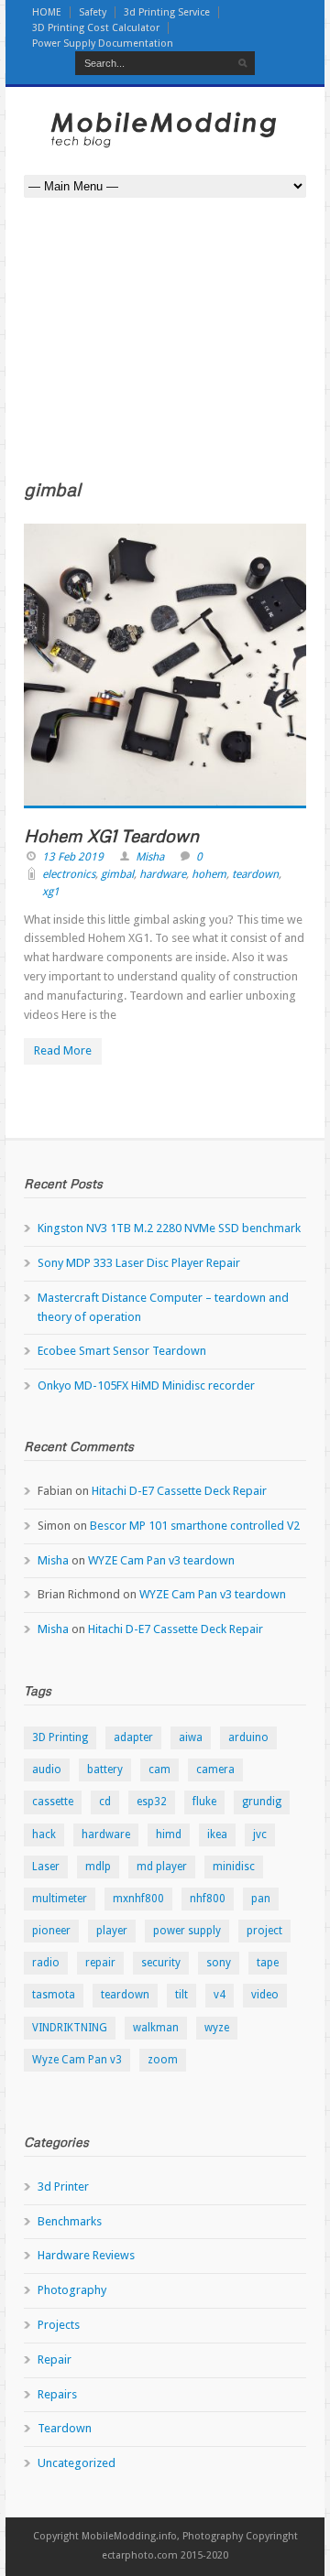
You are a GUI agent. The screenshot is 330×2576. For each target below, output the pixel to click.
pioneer (51, 1931)
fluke (204, 1802)
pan (261, 1899)
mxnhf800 (138, 1899)
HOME (47, 12)
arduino (248, 1737)
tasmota (54, 1995)
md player (162, 1867)
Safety (93, 12)
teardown (255, 874)
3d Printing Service (167, 12)
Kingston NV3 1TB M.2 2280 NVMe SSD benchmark (169, 1228)
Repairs (57, 2394)
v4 (220, 1995)
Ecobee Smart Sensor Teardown (122, 1351)
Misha (150, 857)
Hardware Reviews (86, 2255)
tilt (181, 1995)
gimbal (117, 874)
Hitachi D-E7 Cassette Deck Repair (179, 1491)
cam (159, 1770)
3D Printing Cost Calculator (96, 28)
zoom (163, 2060)
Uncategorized (77, 2463)
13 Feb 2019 (73, 857)
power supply (187, 1931)
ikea (217, 1835)
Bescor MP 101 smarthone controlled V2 (195, 1526)
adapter (133, 1737)
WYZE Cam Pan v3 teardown (161, 1560)
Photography (72, 2290)
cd (105, 1802)
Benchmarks (70, 2221)
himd (169, 1835)
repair (100, 1963)
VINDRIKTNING (70, 2028)
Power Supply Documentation (103, 43)
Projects (59, 2325)
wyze (217, 2028)
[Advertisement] (165, 353)
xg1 (51, 892)
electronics (69, 874)
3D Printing (60, 1737)
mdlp (98, 1867)
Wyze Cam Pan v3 (77, 2060)
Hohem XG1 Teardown (111, 835)
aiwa (191, 1737)
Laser (46, 1867)
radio (46, 1963)
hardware (163, 874)
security (161, 1963)
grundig (262, 1802)
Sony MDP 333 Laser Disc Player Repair (139, 1263)
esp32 (152, 1802)
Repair (55, 2360)
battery (105, 1770)
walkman (156, 2028)
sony (219, 1963)
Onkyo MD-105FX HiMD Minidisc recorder (146, 1385)
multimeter (60, 1899)
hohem (209, 874)
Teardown (65, 2428)
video (265, 1995)
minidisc (234, 1867)
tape (268, 1963)
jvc (260, 1835)
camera (215, 1770)
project (264, 1931)
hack (44, 1835)
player (112, 1931)
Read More (63, 1050)
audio (47, 1770)
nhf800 (208, 1899)
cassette (53, 1802)
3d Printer (63, 2186)
